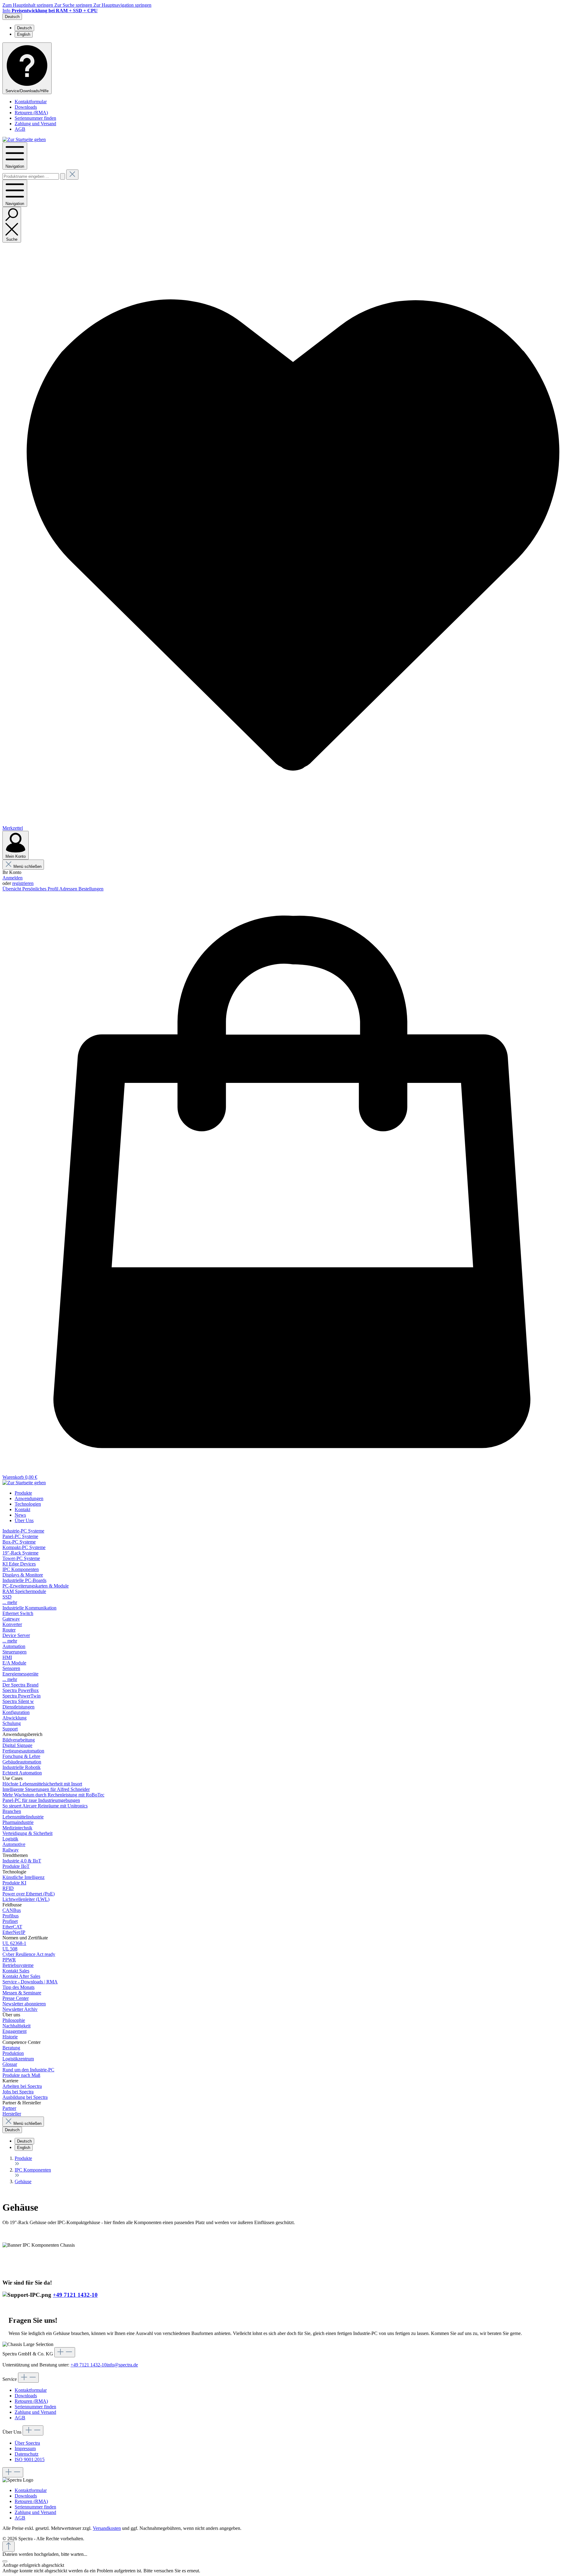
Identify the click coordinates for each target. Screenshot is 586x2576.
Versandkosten (107, 2528)
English (24, 34)
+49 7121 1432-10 (75, 2295)
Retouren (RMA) (31, 113)
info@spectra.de (122, 2365)
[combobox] (31, 176)
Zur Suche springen (74, 5)
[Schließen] (5, 2561)
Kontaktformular (31, 102)
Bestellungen (91, 889)
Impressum (25, 2448)
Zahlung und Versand (35, 124)
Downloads (26, 107)
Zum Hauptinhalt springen (28, 5)
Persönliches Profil (41, 889)
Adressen (69, 889)
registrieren (23, 883)
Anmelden (13, 878)
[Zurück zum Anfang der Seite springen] (9, 2547)
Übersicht (12, 889)
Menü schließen (27, 866)
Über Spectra (27, 2443)
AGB (20, 129)
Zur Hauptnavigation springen (122, 5)
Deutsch (24, 28)
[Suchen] (63, 176)
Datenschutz (27, 2454)
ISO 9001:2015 (30, 2459)
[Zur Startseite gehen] (24, 139)
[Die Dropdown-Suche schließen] (72, 175)
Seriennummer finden (35, 118)
